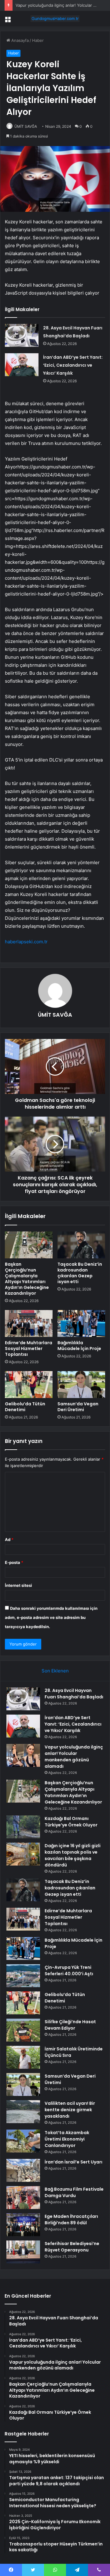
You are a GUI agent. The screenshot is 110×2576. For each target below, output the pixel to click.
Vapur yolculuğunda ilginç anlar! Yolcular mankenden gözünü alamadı (74, 1757)
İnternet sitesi (18, 1585)
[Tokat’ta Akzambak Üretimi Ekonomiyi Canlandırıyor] (23, 2141)
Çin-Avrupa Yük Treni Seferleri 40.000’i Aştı (69, 1971)
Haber (38, 40)
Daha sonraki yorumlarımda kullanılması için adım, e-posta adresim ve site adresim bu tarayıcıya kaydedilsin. (51, 1617)
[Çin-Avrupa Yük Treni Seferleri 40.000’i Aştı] (23, 1976)
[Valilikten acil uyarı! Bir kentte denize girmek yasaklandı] (23, 2112)
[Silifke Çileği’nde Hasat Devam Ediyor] (23, 2030)
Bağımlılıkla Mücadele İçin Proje (79, 1346)
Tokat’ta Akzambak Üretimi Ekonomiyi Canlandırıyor (67, 2139)
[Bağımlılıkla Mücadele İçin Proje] (81, 1323)
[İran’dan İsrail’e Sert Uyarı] (23, 2170)
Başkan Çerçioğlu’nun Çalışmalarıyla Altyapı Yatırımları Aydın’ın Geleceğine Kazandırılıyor (27, 1279)
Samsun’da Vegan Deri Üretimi (78, 1407)
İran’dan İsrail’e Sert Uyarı (73, 2162)
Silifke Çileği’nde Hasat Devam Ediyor (70, 2025)
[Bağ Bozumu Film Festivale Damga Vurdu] (23, 2198)
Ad (9, 1539)
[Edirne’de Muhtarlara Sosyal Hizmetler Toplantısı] (29, 1323)
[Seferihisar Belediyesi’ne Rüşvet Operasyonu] (23, 2252)
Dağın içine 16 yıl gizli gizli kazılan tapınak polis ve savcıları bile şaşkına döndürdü (73, 1855)
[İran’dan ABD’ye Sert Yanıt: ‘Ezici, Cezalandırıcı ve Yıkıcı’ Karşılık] (22, 365)
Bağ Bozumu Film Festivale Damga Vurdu (74, 2192)
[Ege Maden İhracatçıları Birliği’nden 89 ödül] (23, 2225)
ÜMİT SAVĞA (26, 126)
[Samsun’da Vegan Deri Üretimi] (81, 1385)
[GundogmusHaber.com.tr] (55, 19)
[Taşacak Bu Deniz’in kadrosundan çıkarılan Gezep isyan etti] (81, 1245)
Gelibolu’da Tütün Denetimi (25, 1407)
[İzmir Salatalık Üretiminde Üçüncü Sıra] (23, 2057)
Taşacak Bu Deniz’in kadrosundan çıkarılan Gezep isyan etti (80, 1273)
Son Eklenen (55, 1671)
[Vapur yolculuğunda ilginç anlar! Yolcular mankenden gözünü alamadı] (23, 1755)
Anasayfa (19, 40)
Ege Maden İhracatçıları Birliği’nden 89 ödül (71, 2220)
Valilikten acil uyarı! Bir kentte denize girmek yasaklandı (70, 2110)
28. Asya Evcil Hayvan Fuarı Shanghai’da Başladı (74, 1694)
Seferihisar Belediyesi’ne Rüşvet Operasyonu (72, 2247)
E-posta (14, 1562)
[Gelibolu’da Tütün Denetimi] (29, 1385)
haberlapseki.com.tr (26, 942)
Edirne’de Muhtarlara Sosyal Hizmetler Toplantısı (29, 1349)
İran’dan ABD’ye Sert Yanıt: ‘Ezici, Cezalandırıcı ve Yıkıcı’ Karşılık (73, 365)
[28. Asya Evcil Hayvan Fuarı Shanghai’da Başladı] (22, 335)
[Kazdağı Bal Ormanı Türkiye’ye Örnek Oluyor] (23, 1827)
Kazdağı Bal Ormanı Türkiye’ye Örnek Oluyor (71, 1822)
